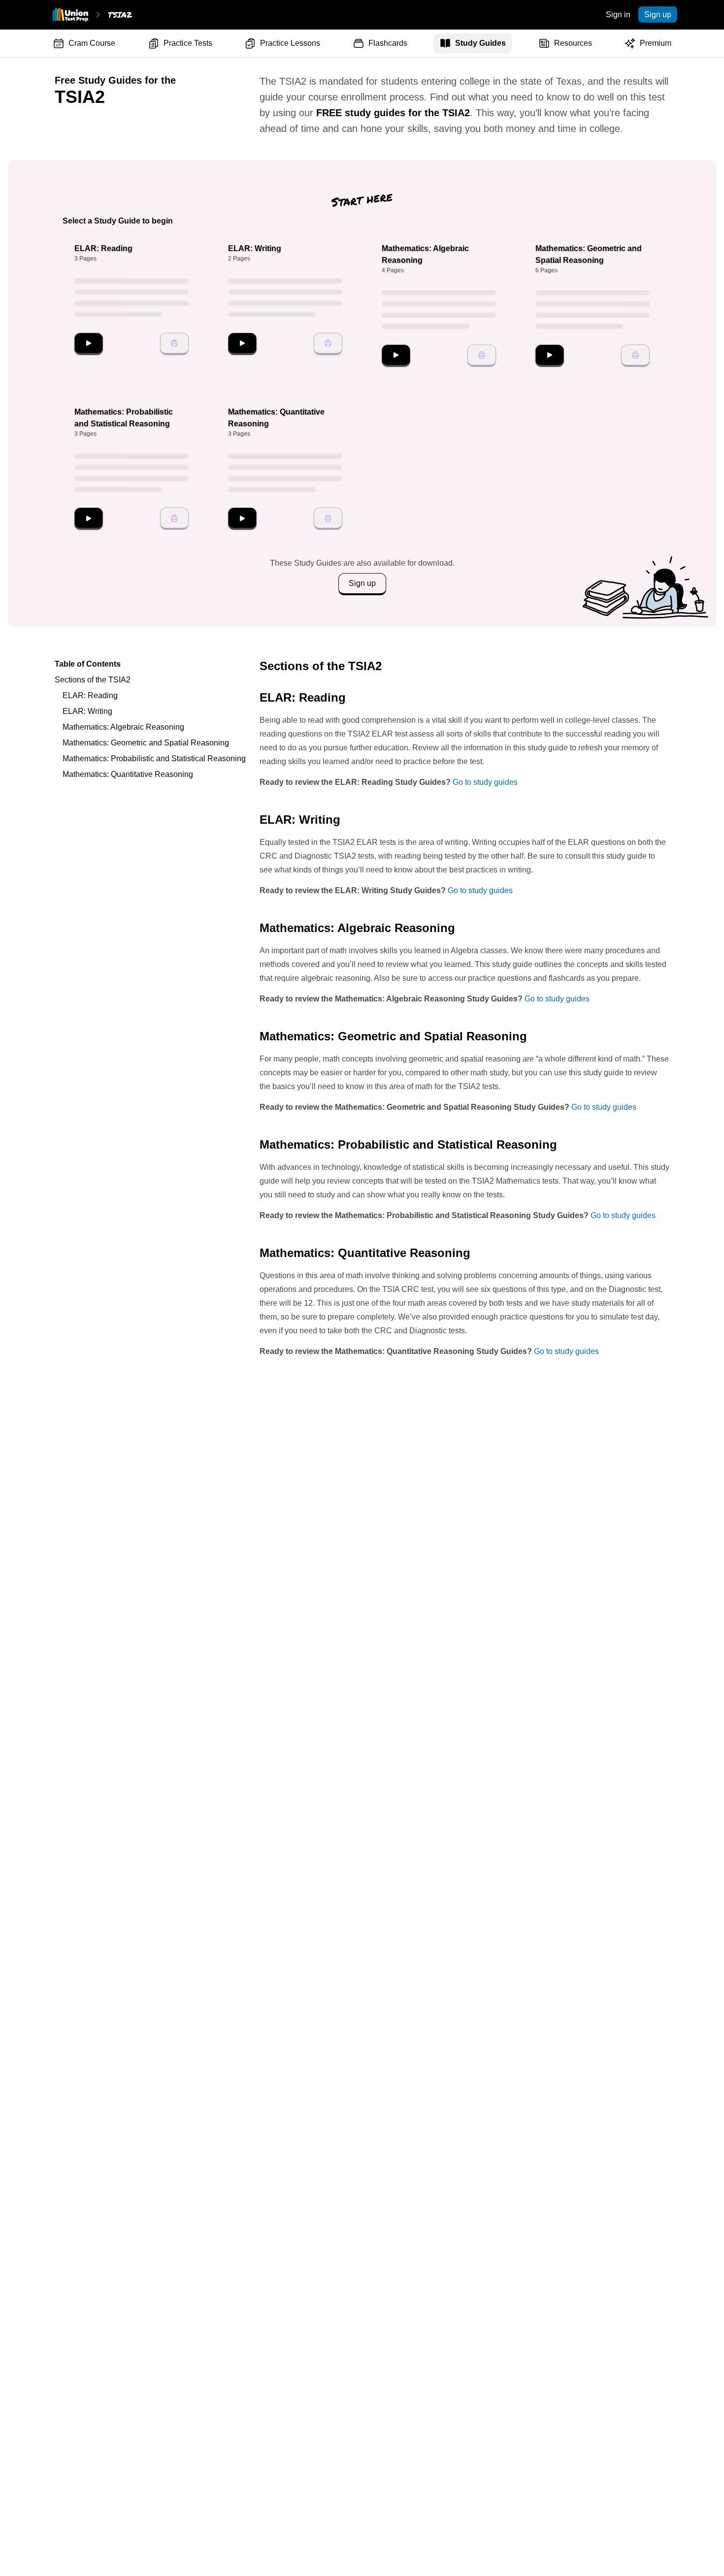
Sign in (618, 15)
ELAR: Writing (87, 711)
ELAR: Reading (90, 695)
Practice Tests (188, 43)
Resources (573, 43)
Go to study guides (485, 782)
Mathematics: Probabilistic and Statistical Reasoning (154, 758)
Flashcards (388, 43)
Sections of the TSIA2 (93, 680)
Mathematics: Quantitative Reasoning (128, 774)
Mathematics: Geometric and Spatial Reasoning (146, 743)
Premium (656, 43)
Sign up (658, 15)
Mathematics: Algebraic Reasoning (123, 727)
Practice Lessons (290, 43)
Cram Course (92, 43)
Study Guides (480, 43)
